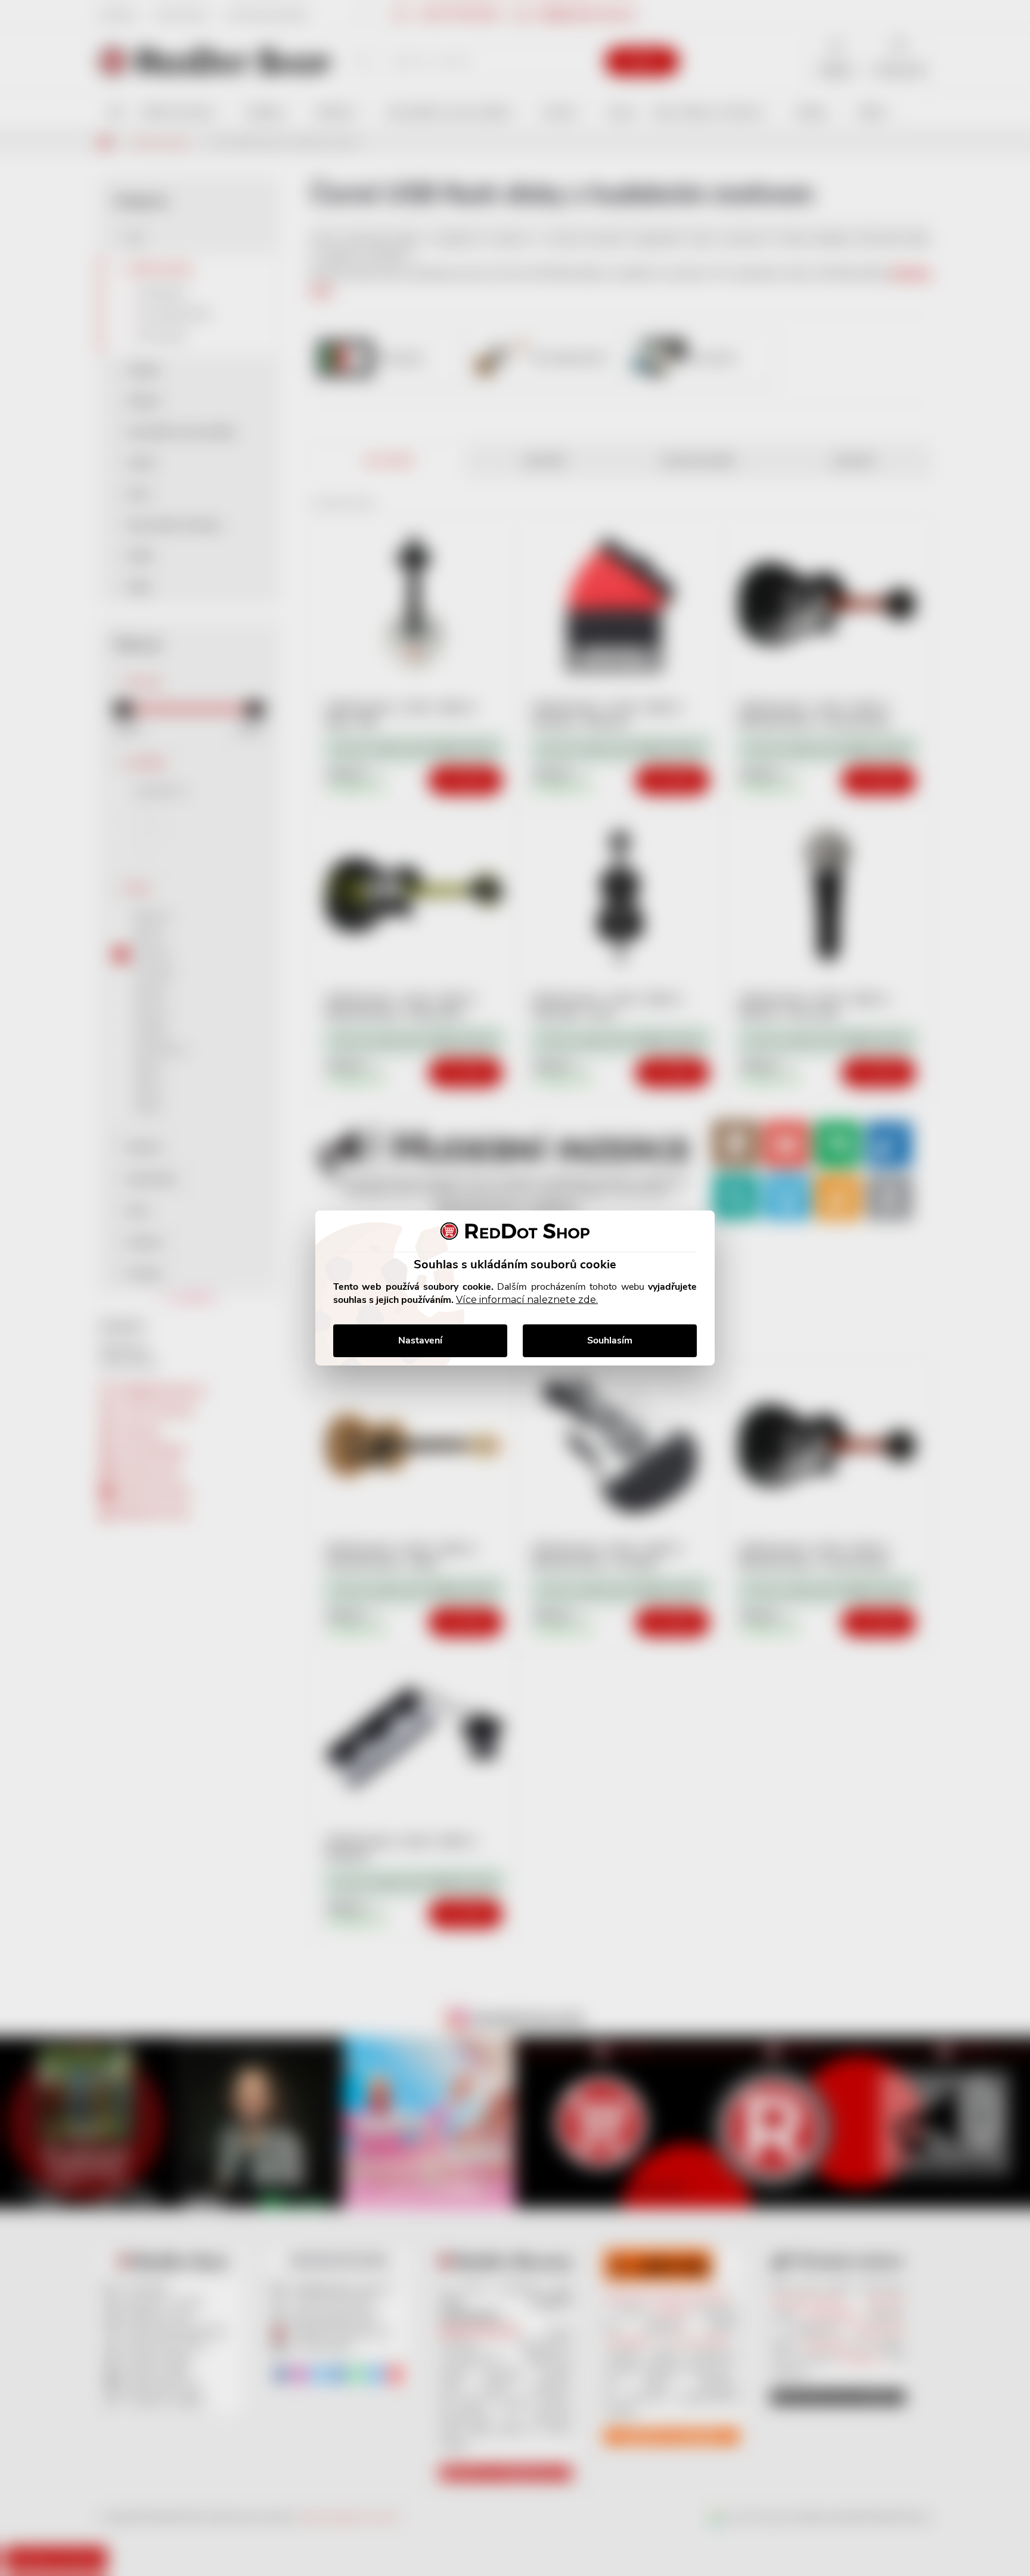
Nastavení (420, 1340)
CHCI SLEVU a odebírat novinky (99, 2491)
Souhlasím (610, 1340)
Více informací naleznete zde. (527, 1300)
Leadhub (115, 2545)
